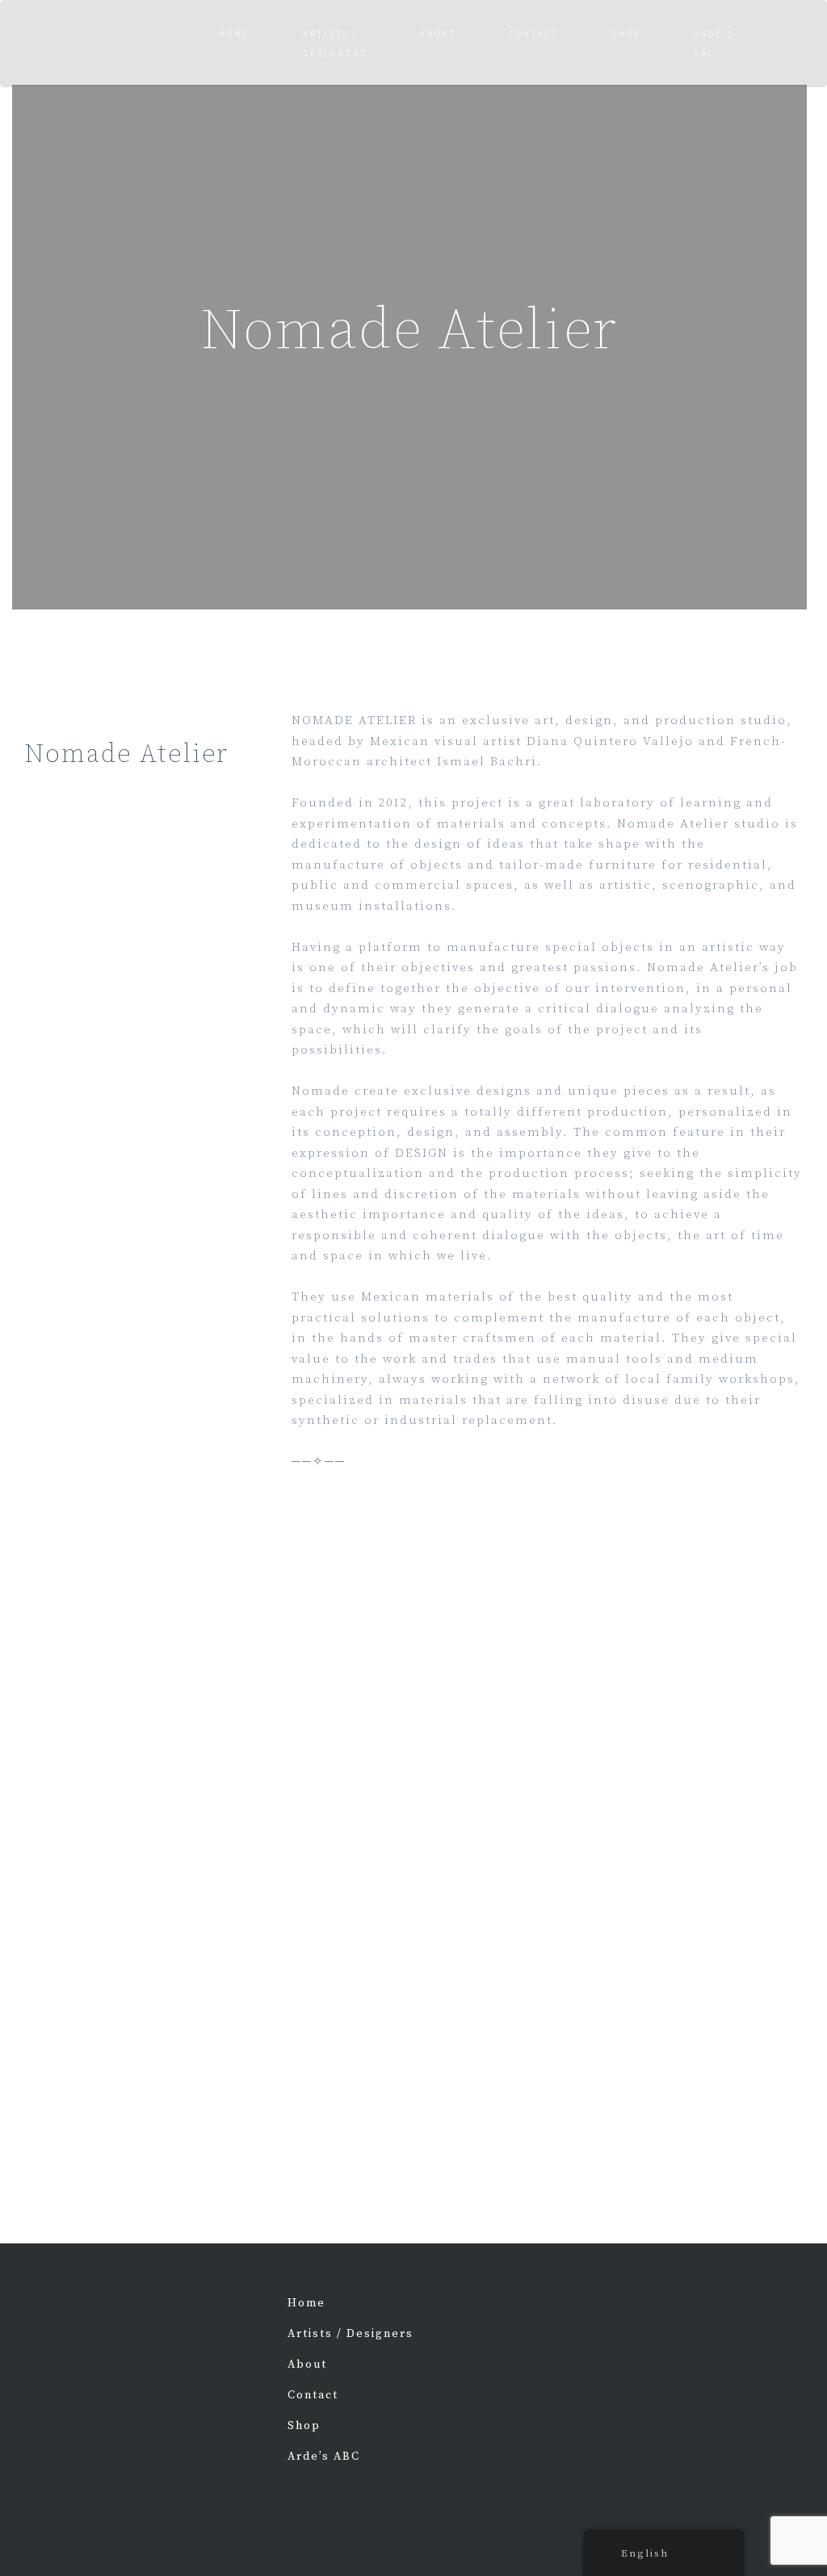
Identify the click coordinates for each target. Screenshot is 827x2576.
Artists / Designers (335, 44)
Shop (626, 34)
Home (235, 34)
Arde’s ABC (324, 2457)
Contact (534, 34)
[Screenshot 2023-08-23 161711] (689, 2329)
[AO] (601, 2417)
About (438, 34)
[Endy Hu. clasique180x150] (777, 2329)
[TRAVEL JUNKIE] (601, 2329)
